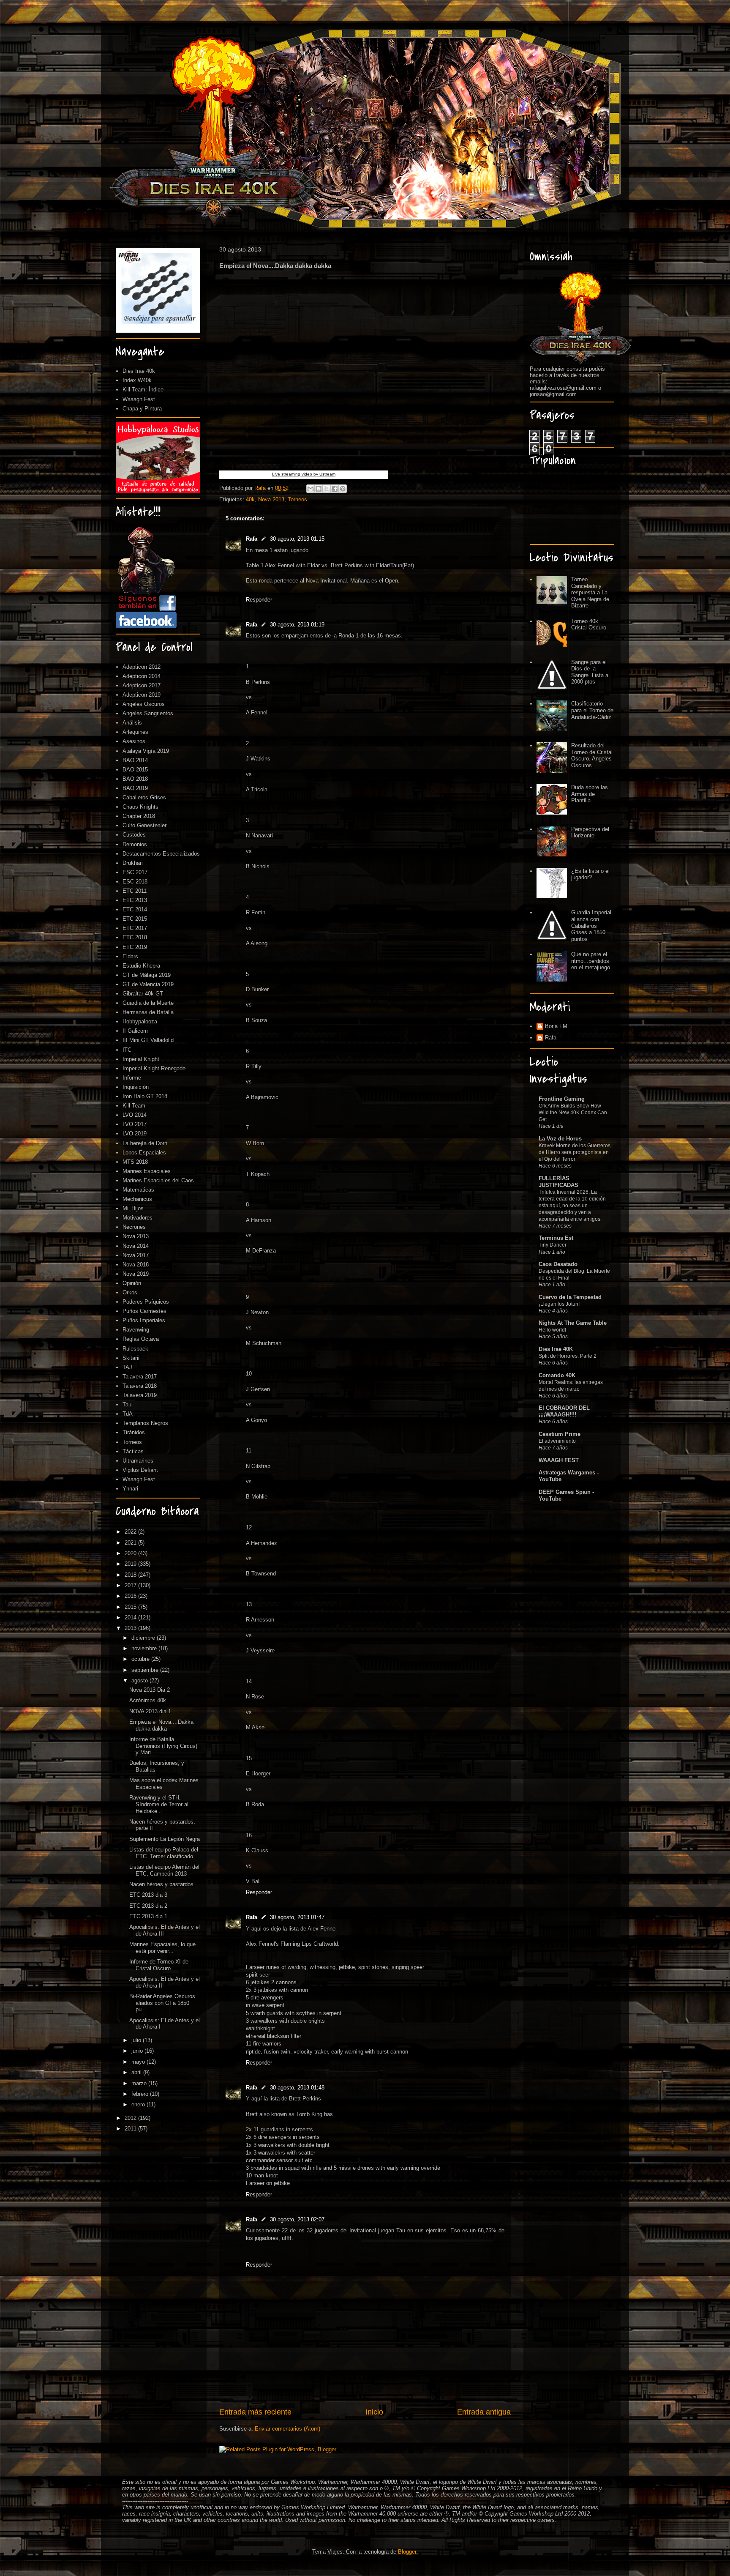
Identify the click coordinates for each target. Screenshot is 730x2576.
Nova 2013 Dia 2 (150, 1690)
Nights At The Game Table (573, 1323)
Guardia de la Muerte (148, 1003)
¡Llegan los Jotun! (559, 1304)
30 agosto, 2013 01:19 (297, 625)
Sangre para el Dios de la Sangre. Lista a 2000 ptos (590, 672)
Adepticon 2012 (142, 667)
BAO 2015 (135, 770)
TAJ (127, 1367)
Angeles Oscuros (144, 704)
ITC (127, 1050)
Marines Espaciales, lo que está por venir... (162, 1948)
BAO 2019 (135, 788)
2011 (131, 2129)
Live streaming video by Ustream (304, 474)
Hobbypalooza (140, 1021)
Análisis (132, 723)
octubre (141, 1659)
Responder (259, 600)
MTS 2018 (135, 1162)
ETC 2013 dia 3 (148, 1895)
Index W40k (137, 380)
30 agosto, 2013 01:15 (297, 539)
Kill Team (134, 1106)
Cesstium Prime (560, 1434)
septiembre (146, 1670)
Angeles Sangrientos (148, 713)
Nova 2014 (136, 1246)
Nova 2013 (271, 499)
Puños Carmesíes (144, 1311)
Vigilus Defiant (140, 1470)
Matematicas (138, 1190)
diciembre (144, 1638)
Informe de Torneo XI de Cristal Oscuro (159, 1965)
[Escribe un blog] (319, 489)
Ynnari (130, 1489)
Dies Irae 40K (556, 1349)
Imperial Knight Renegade (154, 1068)
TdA (128, 1414)
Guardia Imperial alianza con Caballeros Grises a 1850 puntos (591, 926)
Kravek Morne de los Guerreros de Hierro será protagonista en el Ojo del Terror (575, 1152)
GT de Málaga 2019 (147, 975)
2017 (131, 1585)
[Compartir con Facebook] (335, 489)
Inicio (374, 2412)
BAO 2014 (135, 760)
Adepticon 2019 (142, 695)
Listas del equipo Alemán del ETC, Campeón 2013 (164, 1870)
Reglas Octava (141, 1339)
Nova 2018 (136, 1265)
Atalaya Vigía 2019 (146, 751)
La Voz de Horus (560, 1139)
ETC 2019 (135, 947)
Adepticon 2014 (142, 676)
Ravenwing (136, 1330)
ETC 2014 (135, 909)
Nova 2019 (136, 1274)
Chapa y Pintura (142, 409)
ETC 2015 (135, 919)
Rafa (252, 539)
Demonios (135, 844)
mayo (139, 2062)
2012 (131, 2118)
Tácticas (133, 1451)
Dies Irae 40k (139, 371)
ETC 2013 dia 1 (148, 1916)
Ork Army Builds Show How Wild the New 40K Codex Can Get (573, 1113)
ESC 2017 (135, 872)
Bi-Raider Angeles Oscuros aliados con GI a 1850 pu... (162, 2003)
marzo (140, 2083)
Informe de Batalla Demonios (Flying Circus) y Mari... (163, 1746)
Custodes (134, 835)
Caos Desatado (558, 1264)
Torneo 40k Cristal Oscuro (589, 625)
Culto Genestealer (144, 825)
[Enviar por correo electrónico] (311, 489)
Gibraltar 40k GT (143, 994)
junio (138, 2051)
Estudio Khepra (141, 966)
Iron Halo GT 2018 (145, 1096)
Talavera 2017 (140, 1377)
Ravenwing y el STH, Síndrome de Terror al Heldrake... (159, 1804)
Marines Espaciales (147, 1171)
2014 (131, 1618)
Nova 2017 (136, 1255)
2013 (131, 1628)
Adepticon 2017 (142, 685)
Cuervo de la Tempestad (570, 1297)
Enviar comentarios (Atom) (287, 2429)
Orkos (130, 1292)
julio (137, 2040)
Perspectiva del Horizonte (590, 833)
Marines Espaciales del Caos (158, 1180)
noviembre (145, 1648)
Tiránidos (134, 1432)
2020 (131, 1553)
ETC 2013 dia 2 (148, 1906)
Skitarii (131, 1358)
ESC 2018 (135, 882)
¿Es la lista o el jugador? (590, 874)
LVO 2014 (135, 1115)
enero (139, 2104)
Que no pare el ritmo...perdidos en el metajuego (591, 961)
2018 (131, 1575)
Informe (132, 1078)
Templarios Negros (145, 1423)
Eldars (130, 956)
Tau (127, 1404)
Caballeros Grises (144, 797)
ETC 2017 (135, 928)
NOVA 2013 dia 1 (150, 1711)
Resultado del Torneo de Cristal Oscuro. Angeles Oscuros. (592, 755)
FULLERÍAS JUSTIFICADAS (558, 1182)
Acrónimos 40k (148, 1700)
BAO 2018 (135, 779)
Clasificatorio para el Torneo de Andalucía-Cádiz (592, 710)
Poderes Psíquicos (146, 1302)
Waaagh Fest (139, 399)
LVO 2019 (135, 1133)
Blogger (407, 2552)
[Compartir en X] (327, 489)
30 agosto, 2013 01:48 (297, 2088)
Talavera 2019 (140, 1395)
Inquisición (136, 1087)
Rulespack (135, 1349)
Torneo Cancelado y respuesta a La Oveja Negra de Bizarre (590, 592)
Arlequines (135, 732)
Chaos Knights (140, 807)
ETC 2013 (135, 900)
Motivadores (138, 1218)
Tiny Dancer (553, 1245)
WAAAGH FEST (559, 1460)
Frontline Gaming (562, 1099)
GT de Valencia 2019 (148, 984)
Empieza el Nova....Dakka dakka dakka (161, 1725)
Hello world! (552, 1330)
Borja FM (556, 1026)
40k (250, 499)
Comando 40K (557, 1375)
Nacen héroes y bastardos (161, 1884)
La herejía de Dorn (145, 1143)
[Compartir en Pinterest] (343, 489)
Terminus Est (556, 1238)
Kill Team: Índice (143, 390)
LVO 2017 (135, 1124)
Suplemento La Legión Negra (165, 1839)
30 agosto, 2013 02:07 (297, 2219)
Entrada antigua (484, 2412)
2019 (131, 1564)
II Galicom (135, 1031)
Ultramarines (138, 1461)
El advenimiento (557, 1441)
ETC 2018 (135, 937)
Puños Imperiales (144, 1320)
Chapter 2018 (139, 816)
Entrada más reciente (255, 2412)
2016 (131, 1596)
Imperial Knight (141, 1059)
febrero (141, 2094)
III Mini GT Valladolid (148, 1040)
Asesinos (134, 741)
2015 (131, 1607)
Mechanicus (137, 1199)
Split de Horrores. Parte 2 (568, 1356)
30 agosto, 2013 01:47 (297, 1917)
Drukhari (133, 863)
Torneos (297, 499)
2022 (131, 1532)
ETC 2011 (135, 891)
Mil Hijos (133, 1208)
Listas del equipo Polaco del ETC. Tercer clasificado (164, 1853)
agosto (140, 1680)
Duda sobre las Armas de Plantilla (590, 794)
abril (137, 2072)
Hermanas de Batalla (148, 1012)
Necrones (134, 1227)
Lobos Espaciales (144, 1153)
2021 (131, 1543)
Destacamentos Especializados (161, 854)
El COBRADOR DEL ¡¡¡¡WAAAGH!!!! (564, 1411)
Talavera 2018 (140, 1386)
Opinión (132, 1283)
